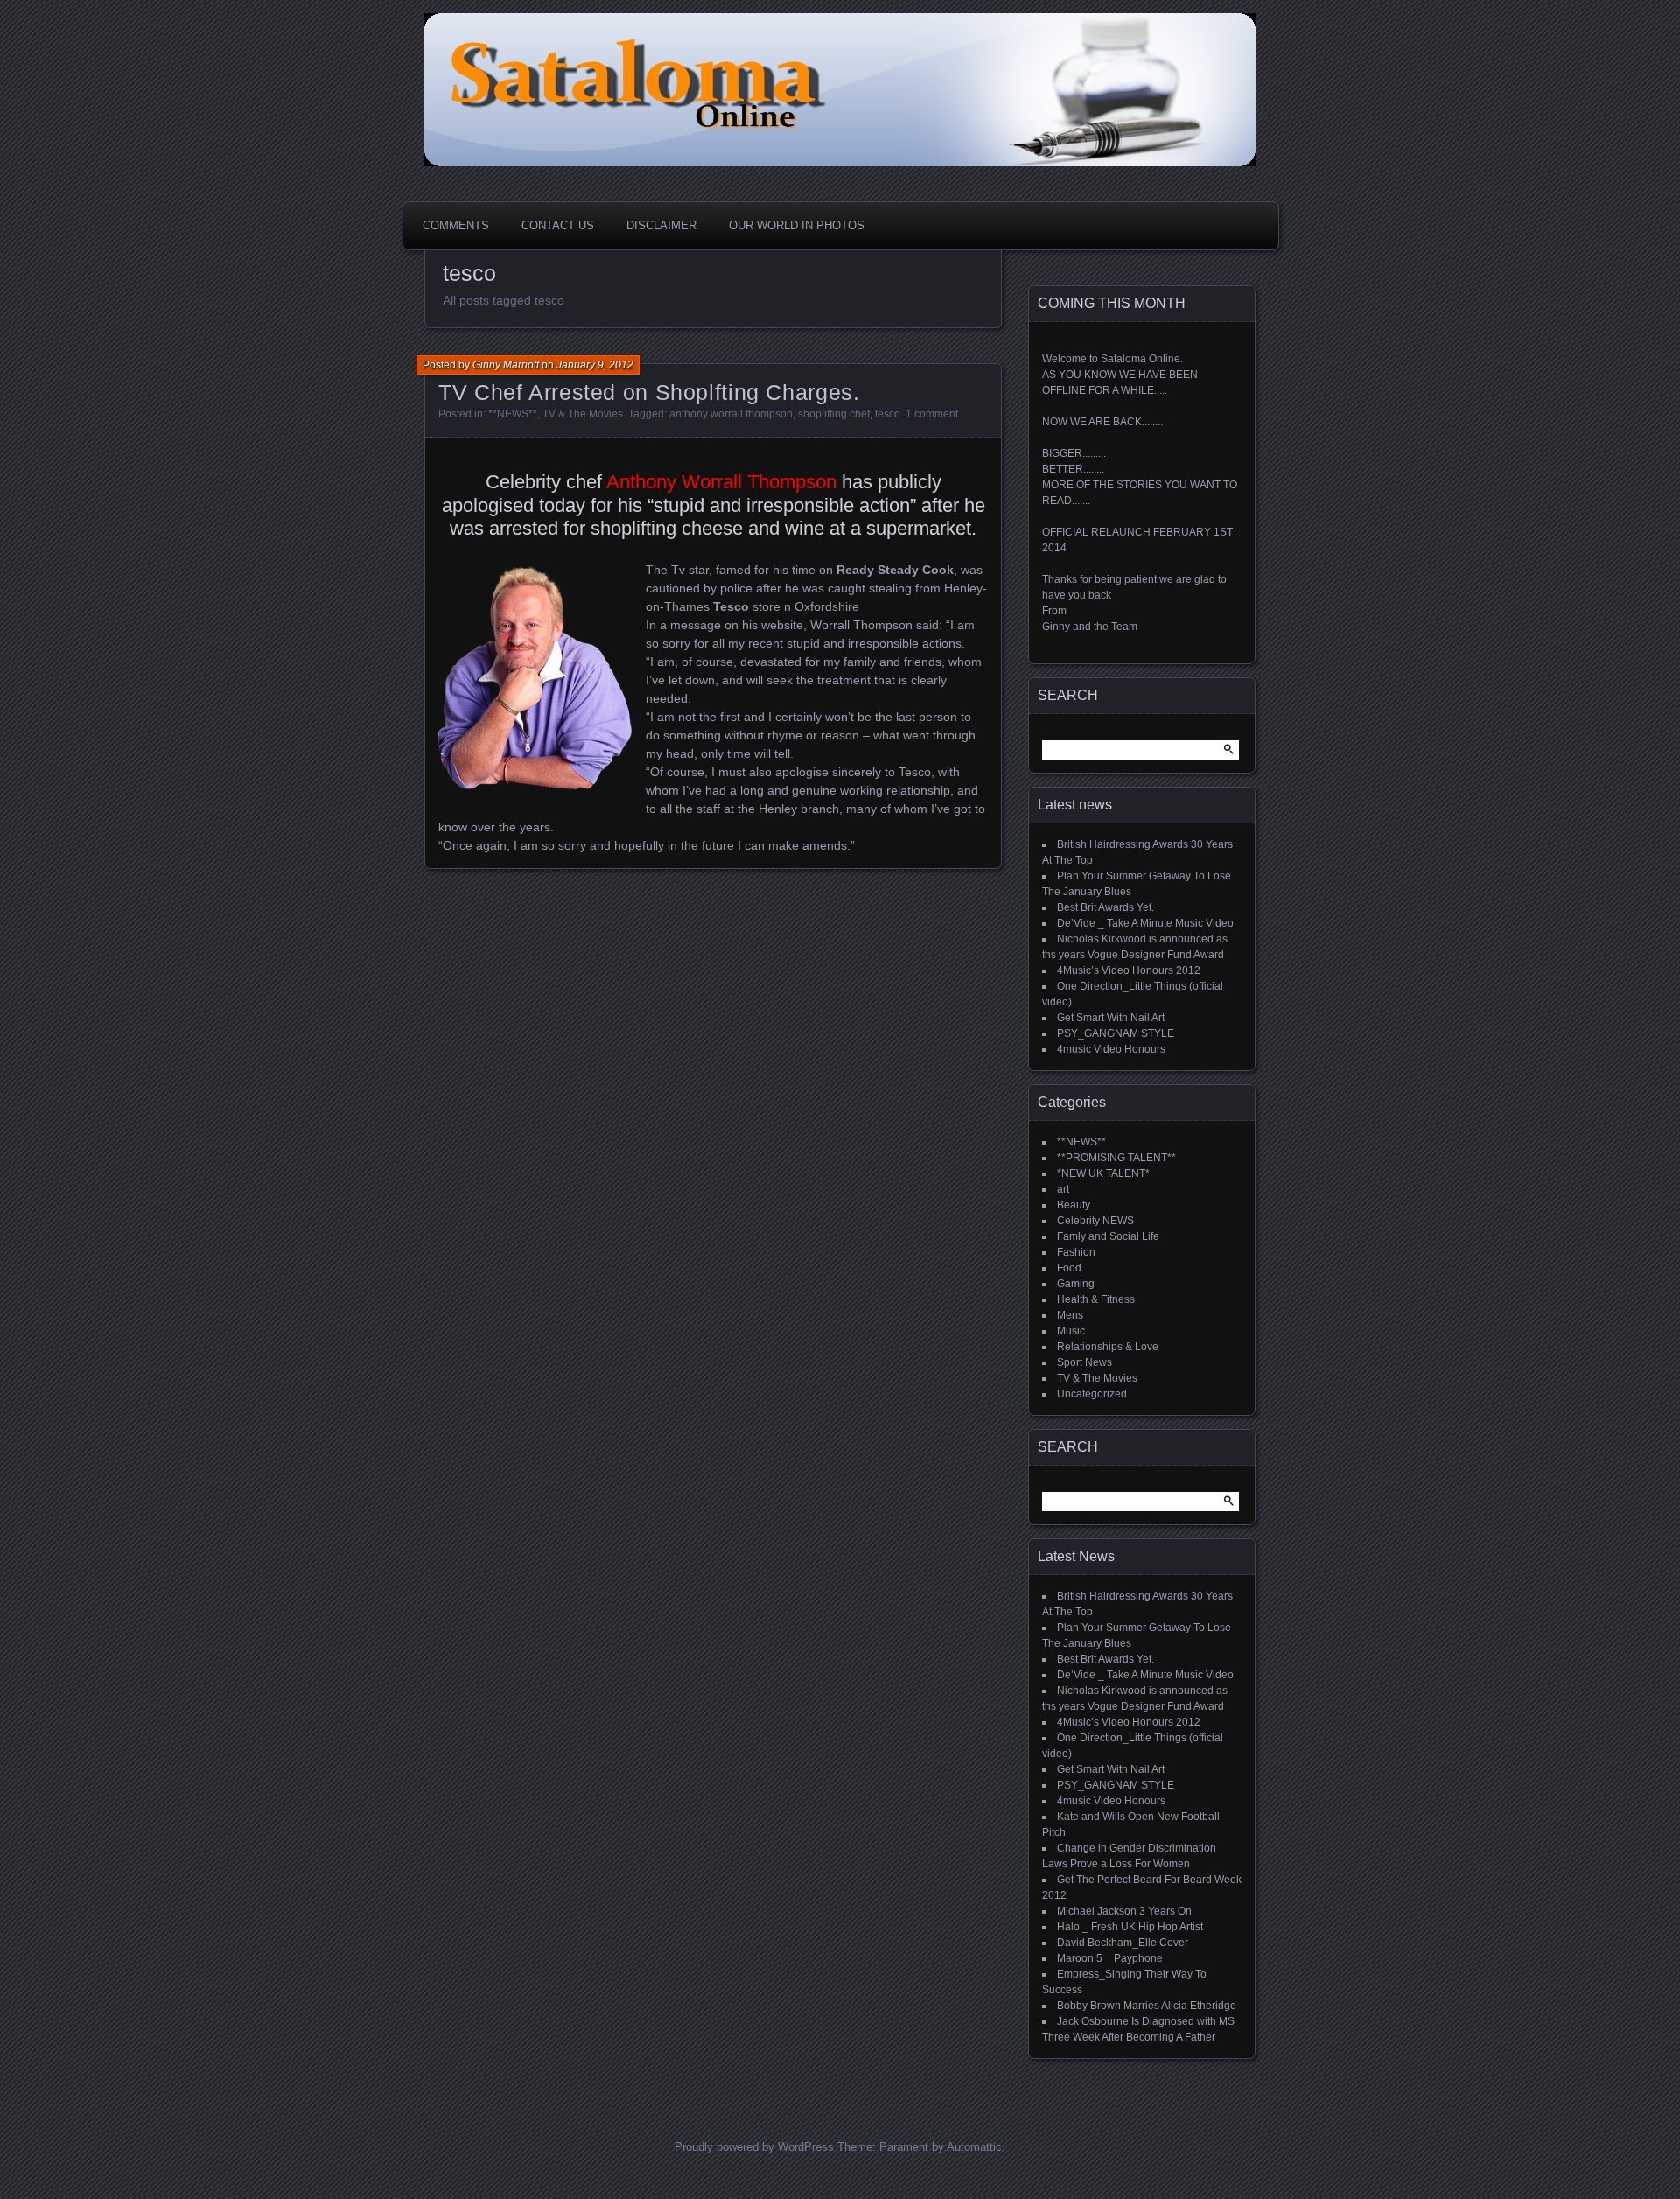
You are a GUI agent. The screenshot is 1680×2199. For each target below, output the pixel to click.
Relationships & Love (1108, 1347)
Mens (1070, 1315)
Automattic (974, 2147)
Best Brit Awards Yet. (1106, 907)
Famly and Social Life (1108, 1236)
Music (1071, 1331)
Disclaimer (661, 225)
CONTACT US (558, 225)
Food (1069, 1268)
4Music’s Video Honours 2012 (1129, 970)
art (1063, 1189)
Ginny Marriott (506, 365)
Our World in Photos (797, 225)
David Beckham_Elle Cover (1123, 1943)
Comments (456, 225)
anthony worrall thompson (731, 414)
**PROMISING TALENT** (1116, 1158)
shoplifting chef (834, 414)
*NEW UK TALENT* (1103, 1173)
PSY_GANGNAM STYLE (1116, 1033)
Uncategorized (1092, 1394)
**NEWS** (513, 414)
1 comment (932, 414)
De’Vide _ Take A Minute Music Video (1145, 923)
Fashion (1076, 1252)
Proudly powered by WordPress (754, 2147)
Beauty (1074, 1205)
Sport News (1085, 1362)
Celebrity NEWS (1095, 1221)
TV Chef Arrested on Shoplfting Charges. (649, 392)
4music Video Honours (1111, 1049)
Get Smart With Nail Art (1111, 1018)
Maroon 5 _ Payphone (1110, 1958)
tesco (888, 414)
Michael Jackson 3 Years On (1124, 1911)
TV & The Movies (583, 414)
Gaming (1076, 1284)
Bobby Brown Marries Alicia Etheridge (1147, 2006)
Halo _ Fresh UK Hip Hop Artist (1130, 1927)
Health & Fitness (1096, 1299)
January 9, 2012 (595, 365)
